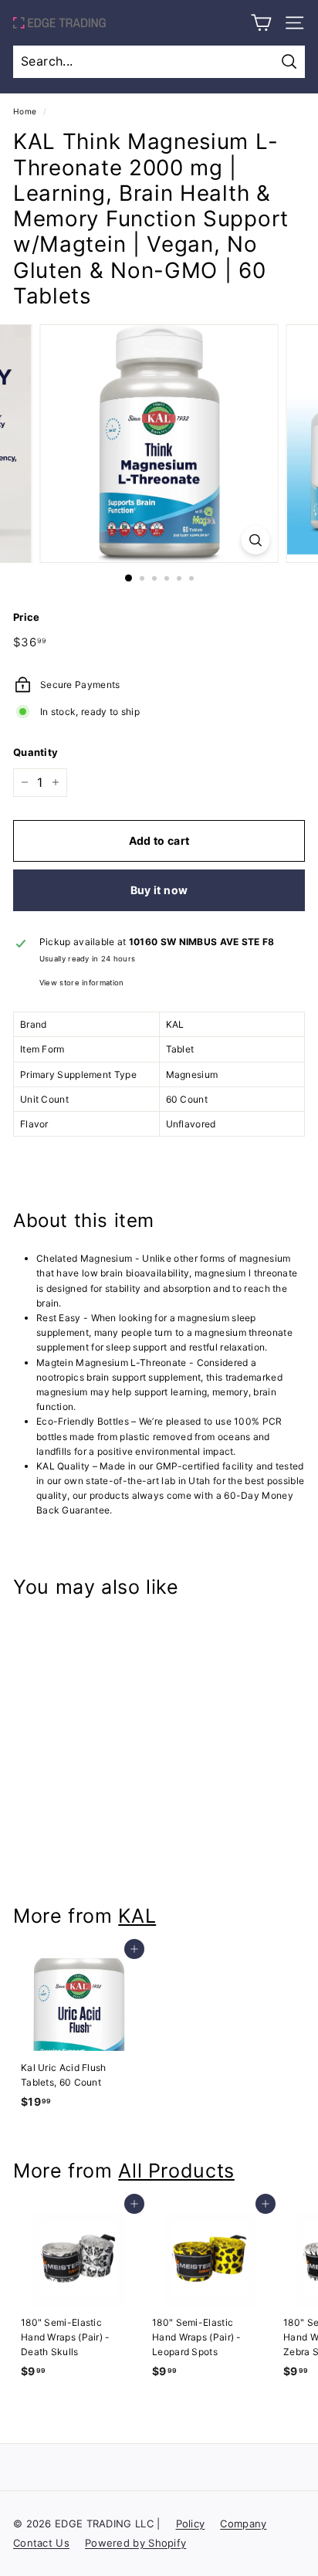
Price (27, 617)
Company (243, 2523)
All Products (176, 2171)
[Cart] (261, 23)
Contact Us (41, 2543)
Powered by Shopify (135, 2543)
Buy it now (159, 890)
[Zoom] (256, 540)
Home (25, 111)
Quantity (36, 752)
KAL (137, 1916)
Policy (191, 2523)
